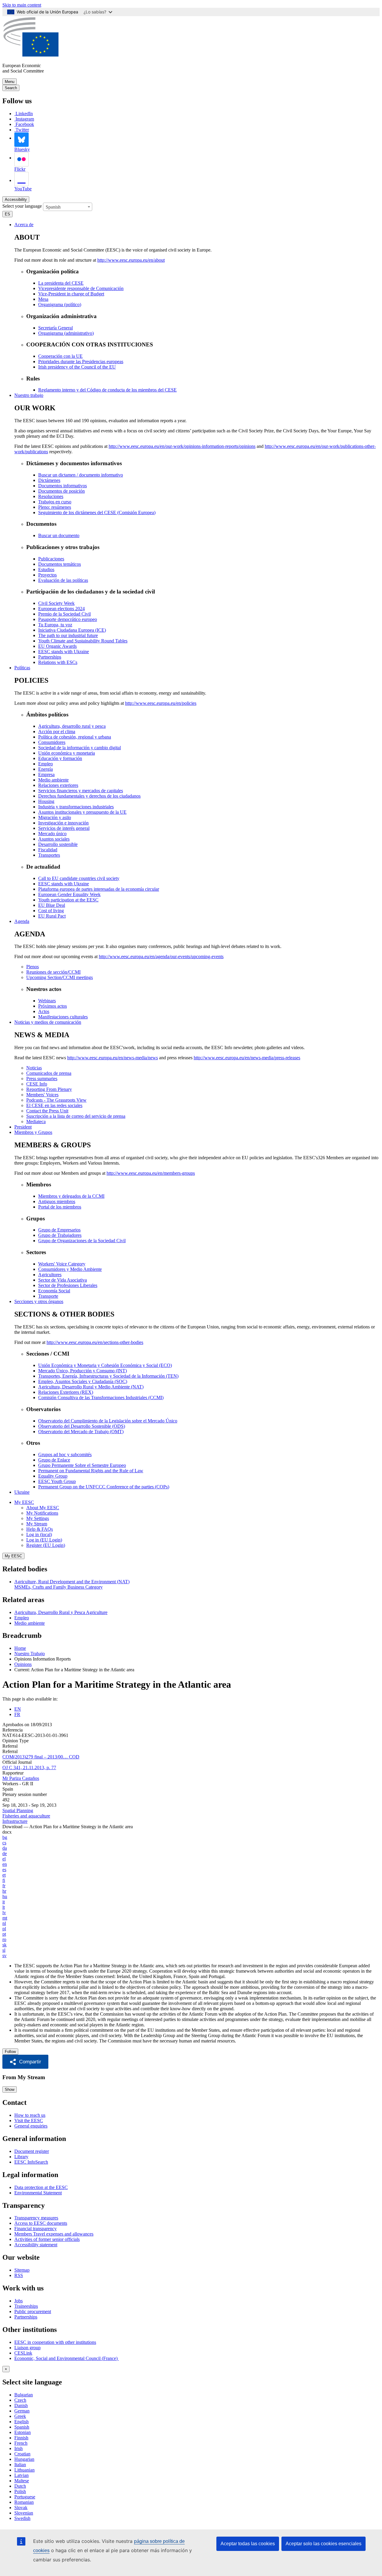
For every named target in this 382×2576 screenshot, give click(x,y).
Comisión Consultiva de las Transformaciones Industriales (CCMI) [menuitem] (101, 1398)
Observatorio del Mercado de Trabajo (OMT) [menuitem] (81, 1432)
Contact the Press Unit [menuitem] (47, 1111)
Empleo (22, 1618)
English (21, 2422)
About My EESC (43, 1508)
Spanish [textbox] (53, 207)
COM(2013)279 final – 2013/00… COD (41, 1757)
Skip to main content (22, 5)
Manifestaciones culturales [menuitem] (63, 1017)
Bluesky (22, 149)
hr (4, 1891)
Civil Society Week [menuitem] (56, 603)
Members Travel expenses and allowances (54, 2234)
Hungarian (24, 2459)
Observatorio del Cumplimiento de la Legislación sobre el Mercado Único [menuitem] (108, 1421)
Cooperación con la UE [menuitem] (60, 356)
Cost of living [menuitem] (51, 911)
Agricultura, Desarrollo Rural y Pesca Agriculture (61, 1612)
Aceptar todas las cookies (248, 2544)
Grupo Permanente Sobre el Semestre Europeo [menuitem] (82, 1465)
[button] (25, 2062)
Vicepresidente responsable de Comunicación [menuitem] (81, 288)
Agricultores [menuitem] (50, 1275)
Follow (10, 2052)
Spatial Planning (18, 1810)
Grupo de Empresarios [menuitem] (59, 1230)
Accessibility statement (36, 2245)
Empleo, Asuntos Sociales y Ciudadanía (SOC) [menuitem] (83, 1381)
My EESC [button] (24, 1502)
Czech (20, 2400)
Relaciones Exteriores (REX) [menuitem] (66, 1392)
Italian (20, 2465)
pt (4, 1934)
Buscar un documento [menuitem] (59, 535)
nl (4, 1923)
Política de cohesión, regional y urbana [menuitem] (75, 737)
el (4, 1859)
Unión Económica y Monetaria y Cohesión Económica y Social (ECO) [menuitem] (105, 1365)
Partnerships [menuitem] (50, 657)
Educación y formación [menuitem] (60, 758)
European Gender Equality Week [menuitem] (69, 894)
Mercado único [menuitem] (52, 834)
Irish (19, 2448)
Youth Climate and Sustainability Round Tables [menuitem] (83, 641)
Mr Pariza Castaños (21, 1778)
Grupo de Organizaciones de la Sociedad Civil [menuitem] (82, 1241)
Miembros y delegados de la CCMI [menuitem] (71, 1196)
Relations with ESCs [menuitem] (58, 662)
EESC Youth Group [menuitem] (57, 1481)
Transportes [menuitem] (49, 855)
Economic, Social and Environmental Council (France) (67, 2358)
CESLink (23, 2353)
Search (11, 88)
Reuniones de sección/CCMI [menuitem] (53, 972)
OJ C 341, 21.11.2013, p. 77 (29, 1768)
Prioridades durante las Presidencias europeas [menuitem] (81, 361)
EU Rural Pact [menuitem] (52, 916)
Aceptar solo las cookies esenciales (324, 2544)
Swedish (22, 2518)
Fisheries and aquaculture (26, 1816)
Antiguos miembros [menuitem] (57, 1201)
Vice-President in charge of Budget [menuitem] (71, 294)
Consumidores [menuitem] (52, 742)
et (4, 1875)
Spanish (22, 2427)
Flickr (20, 169)
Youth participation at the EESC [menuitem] (68, 900)
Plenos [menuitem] (33, 967)
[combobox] (68, 207)
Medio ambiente (30, 1623)
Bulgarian (24, 2395)
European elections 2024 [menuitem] (61, 609)
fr (4, 1886)
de (5, 1853)
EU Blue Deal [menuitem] (52, 905)
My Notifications (42, 1513)
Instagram (25, 119)
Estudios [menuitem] (46, 569)
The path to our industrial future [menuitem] (68, 635)
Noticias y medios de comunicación (48, 1022)
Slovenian (24, 2513)
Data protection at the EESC (41, 2187)
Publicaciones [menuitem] (51, 559)
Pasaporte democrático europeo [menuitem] (68, 619)
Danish (21, 2405)
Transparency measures (36, 2218)
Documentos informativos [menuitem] (63, 486)
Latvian (21, 2475)
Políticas (22, 668)
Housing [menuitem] (46, 801)
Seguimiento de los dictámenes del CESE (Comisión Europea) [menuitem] (97, 512)
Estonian (23, 2432)
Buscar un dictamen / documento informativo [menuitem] (81, 475)
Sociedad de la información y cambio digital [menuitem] (80, 748)
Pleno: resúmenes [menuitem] (55, 507)
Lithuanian (24, 2470)
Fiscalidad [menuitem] (48, 850)
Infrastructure (15, 1821)
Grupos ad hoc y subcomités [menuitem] (65, 1455)
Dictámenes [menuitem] (49, 480)
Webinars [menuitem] (47, 1001)
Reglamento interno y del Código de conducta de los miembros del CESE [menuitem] (107, 390)
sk (4, 1945)
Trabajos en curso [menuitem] (55, 502)
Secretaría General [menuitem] (56, 328)
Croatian (22, 2454)
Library (21, 2157)
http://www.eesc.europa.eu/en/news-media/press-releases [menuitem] (247, 1058)
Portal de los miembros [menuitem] (60, 1207)
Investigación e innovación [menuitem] (63, 823)
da (5, 1848)
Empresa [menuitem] (46, 774)
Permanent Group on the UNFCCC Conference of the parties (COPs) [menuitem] (104, 1487)
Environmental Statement (38, 2193)
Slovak (21, 2508)
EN (18, 1709)
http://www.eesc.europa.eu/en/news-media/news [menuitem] (113, 1058)
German (22, 2411)
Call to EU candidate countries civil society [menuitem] (79, 878)
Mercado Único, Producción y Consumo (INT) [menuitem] (83, 1371)
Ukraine (22, 1492)
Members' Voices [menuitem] (42, 1095)
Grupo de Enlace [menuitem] (54, 1460)
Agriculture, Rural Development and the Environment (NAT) (72, 1582)
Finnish (21, 2438)
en (5, 1864)
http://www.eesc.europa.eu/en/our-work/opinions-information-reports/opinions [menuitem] (182, 446)
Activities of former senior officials (47, 2239)
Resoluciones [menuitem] (51, 496)
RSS (19, 2275)
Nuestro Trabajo (30, 1654)
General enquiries (31, 2126)
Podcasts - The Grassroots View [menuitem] (56, 1100)
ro (4, 1939)
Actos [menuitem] (44, 1011)
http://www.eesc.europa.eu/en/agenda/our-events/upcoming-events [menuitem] (161, 956)
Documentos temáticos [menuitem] (60, 564)
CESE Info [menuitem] (37, 1084)
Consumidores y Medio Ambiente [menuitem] (70, 1269)
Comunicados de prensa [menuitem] (49, 1073)
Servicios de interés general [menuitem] (64, 828)
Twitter (22, 130)
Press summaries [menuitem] (42, 1079)
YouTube (23, 189)
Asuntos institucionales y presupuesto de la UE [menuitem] (82, 812)
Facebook (25, 124)
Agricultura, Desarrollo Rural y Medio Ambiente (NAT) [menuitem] (91, 1387)
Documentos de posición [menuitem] (61, 491)
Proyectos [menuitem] (47, 575)
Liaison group (27, 2348)
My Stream (37, 1524)
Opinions (23, 1664)
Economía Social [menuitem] (54, 1291)
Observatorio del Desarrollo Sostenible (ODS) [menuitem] (82, 1426)
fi (4, 1880)
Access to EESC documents (41, 2223)
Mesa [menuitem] (43, 299)
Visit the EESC (29, 2121)
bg (5, 1837)
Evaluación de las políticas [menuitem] (63, 580)
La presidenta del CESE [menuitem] (61, 283)
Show (10, 2089)
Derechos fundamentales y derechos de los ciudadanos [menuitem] (89, 796)
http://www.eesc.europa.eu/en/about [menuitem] (131, 260)
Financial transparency (36, 2229)
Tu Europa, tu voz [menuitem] (55, 625)
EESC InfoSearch (31, 2162)
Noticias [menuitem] (34, 1068)
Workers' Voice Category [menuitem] (62, 1264)
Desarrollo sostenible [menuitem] (58, 844)
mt (5, 1918)
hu (5, 1896)
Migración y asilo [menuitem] (55, 817)
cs (4, 1843)
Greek (20, 2416)
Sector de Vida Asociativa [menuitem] (63, 1280)
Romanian (24, 2502)
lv (4, 1913)
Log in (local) (39, 1534)
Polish (20, 2491)
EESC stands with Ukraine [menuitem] (64, 652)
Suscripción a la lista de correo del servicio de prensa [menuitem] (76, 1116)
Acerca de (24, 225)
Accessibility (16, 199)
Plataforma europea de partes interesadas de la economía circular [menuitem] (99, 889)
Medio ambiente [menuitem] (53, 780)
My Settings (38, 1518)
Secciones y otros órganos (39, 1301)
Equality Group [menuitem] (53, 1476)
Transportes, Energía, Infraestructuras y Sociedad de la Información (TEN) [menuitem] (108, 1376)
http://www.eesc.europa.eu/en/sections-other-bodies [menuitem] (95, 1342)
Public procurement (33, 2311)
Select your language (22, 206)
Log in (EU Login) (44, 1540)
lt (4, 1907)
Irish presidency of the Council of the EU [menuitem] (77, 367)
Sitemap (22, 2270)
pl (4, 1929)
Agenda (22, 921)
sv (4, 1955)
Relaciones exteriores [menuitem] (58, 785)
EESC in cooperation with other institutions (55, 2342)
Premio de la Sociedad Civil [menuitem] (64, 614)
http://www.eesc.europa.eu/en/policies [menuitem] (161, 703)
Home (20, 1648)
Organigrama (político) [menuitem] (60, 305)
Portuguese (25, 2497)
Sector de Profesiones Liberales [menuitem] (68, 1285)
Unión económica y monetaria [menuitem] (67, 753)
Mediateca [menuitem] (36, 1121)
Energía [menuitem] (46, 769)
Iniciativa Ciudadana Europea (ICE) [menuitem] (72, 630)
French (21, 2443)
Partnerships (26, 2317)
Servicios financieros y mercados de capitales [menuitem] (81, 791)
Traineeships (26, 2306)
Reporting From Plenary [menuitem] (49, 1089)
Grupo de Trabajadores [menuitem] (60, 1235)
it (4, 1902)
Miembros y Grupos (33, 1132)
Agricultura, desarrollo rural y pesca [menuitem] (72, 726)
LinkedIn (24, 114)
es (4, 1870)
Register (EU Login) (46, 1545)
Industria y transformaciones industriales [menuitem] (76, 807)
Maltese (22, 2481)
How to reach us (30, 2115)
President (23, 1127)
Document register (32, 2151)
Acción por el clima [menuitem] (57, 732)
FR (17, 1714)
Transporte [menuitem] (48, 1296)
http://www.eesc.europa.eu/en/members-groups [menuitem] (151, 1173)
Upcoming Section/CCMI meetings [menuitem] (60, 977)
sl (4, 1950)
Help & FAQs (40, 1529)
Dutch (20, 2486)
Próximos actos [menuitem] (53, 1006)
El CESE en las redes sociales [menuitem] (54, 1105)
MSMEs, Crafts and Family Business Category (58, 1587)
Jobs (19, 2301)
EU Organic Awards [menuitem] (57, 646)
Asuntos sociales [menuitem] (54, 839)
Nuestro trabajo (29, 395)
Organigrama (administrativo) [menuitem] (66, 333)
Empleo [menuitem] (46, 764)
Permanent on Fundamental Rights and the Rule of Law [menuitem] (91, 1471)
